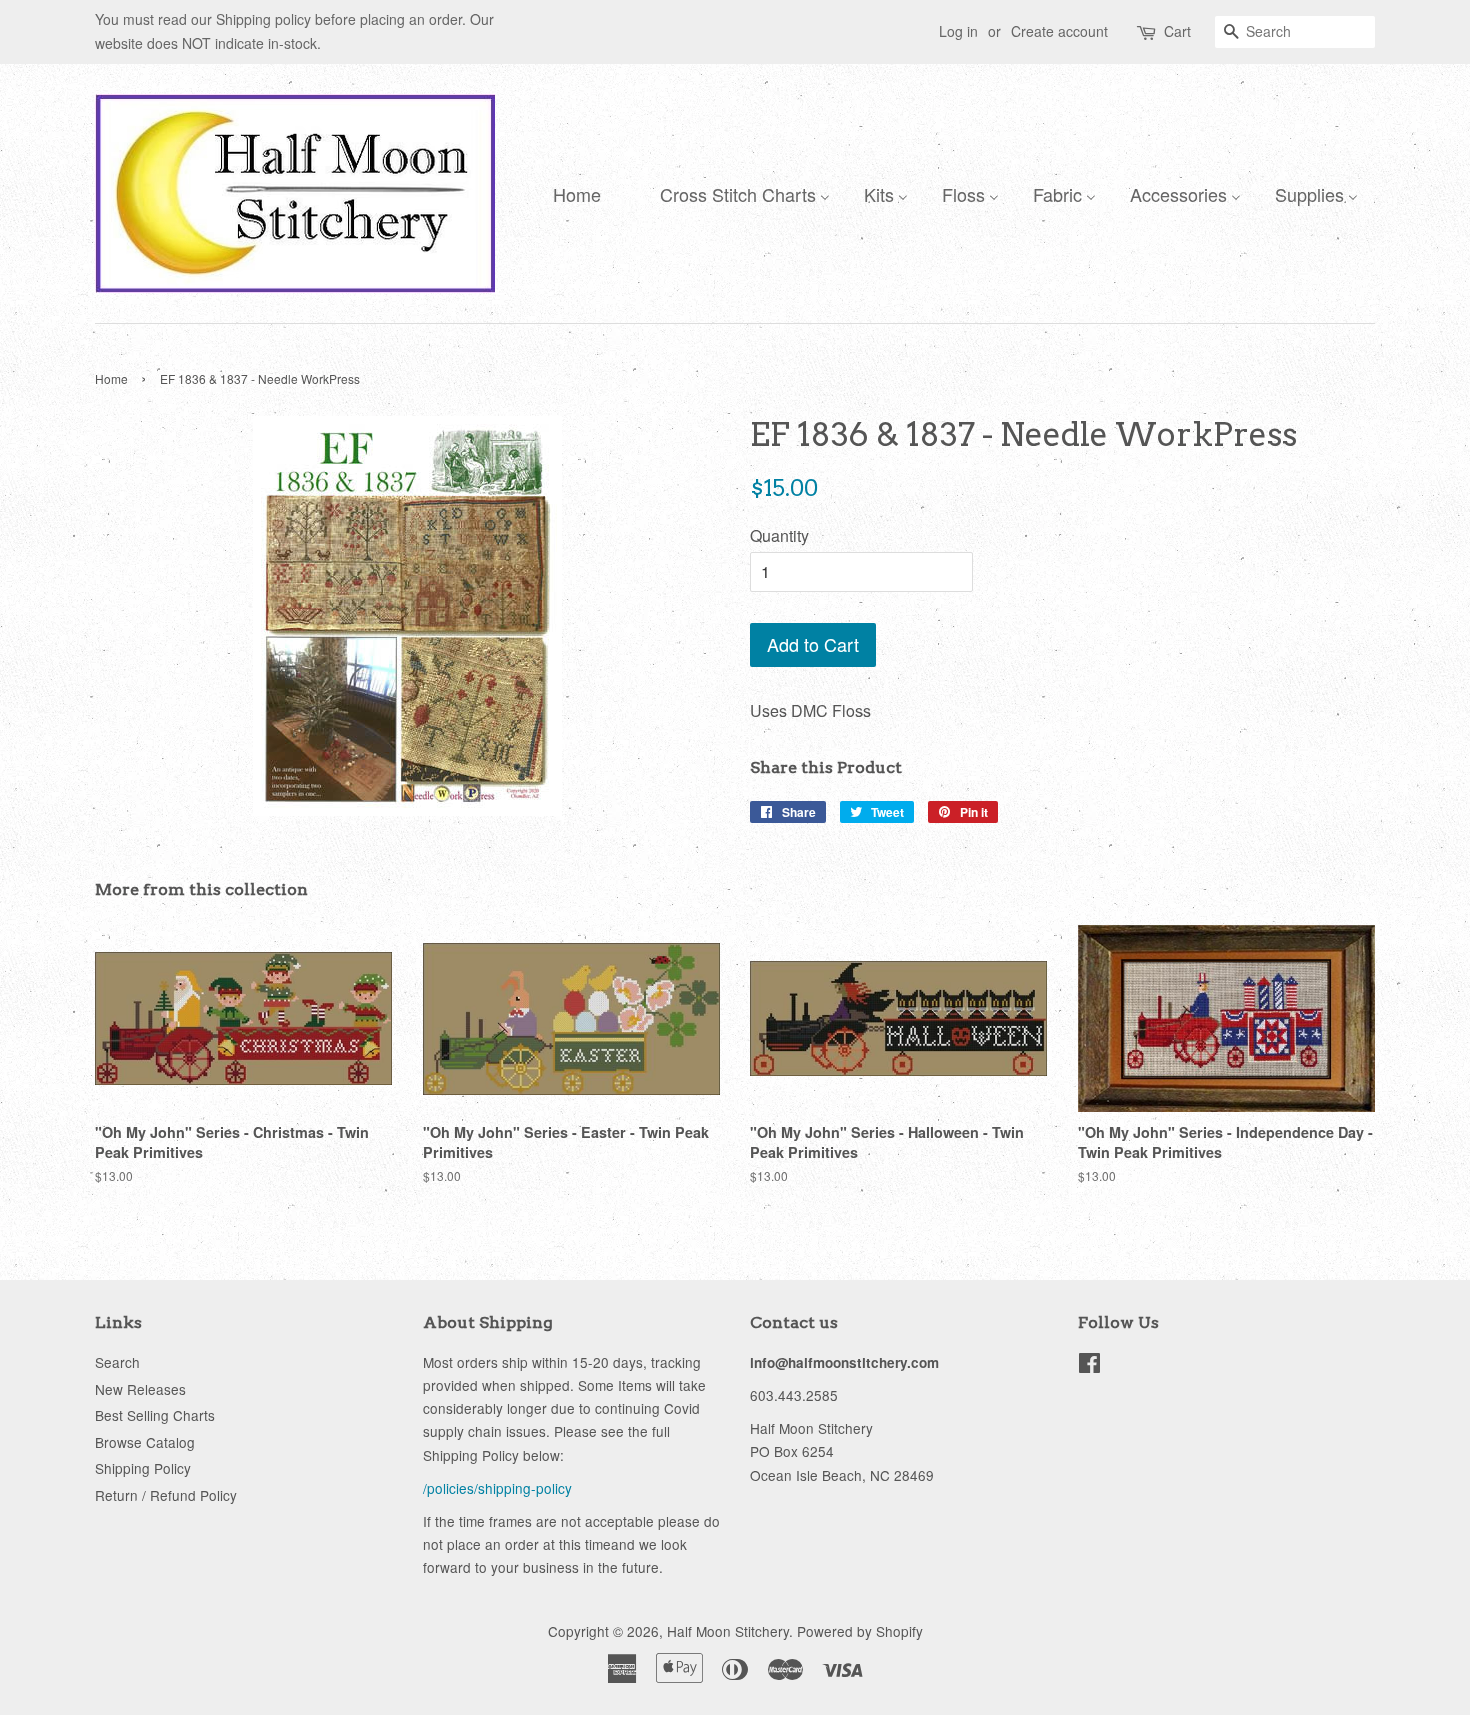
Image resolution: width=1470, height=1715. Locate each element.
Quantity (779, 535)
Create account (1059, 31)
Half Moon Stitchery (728, 1631)
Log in (958, 31)
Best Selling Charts (155, 1415)
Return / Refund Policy (166, 1495)
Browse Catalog (145, 1442)
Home (111, 378)
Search (117, 1362)
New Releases (140, 1389)
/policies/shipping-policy (497, 1488)
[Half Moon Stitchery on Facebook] (1089, 1366)
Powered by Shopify (860, 1631)
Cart (1177, 31)
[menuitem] (572, 193)
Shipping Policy (143, 1468)
